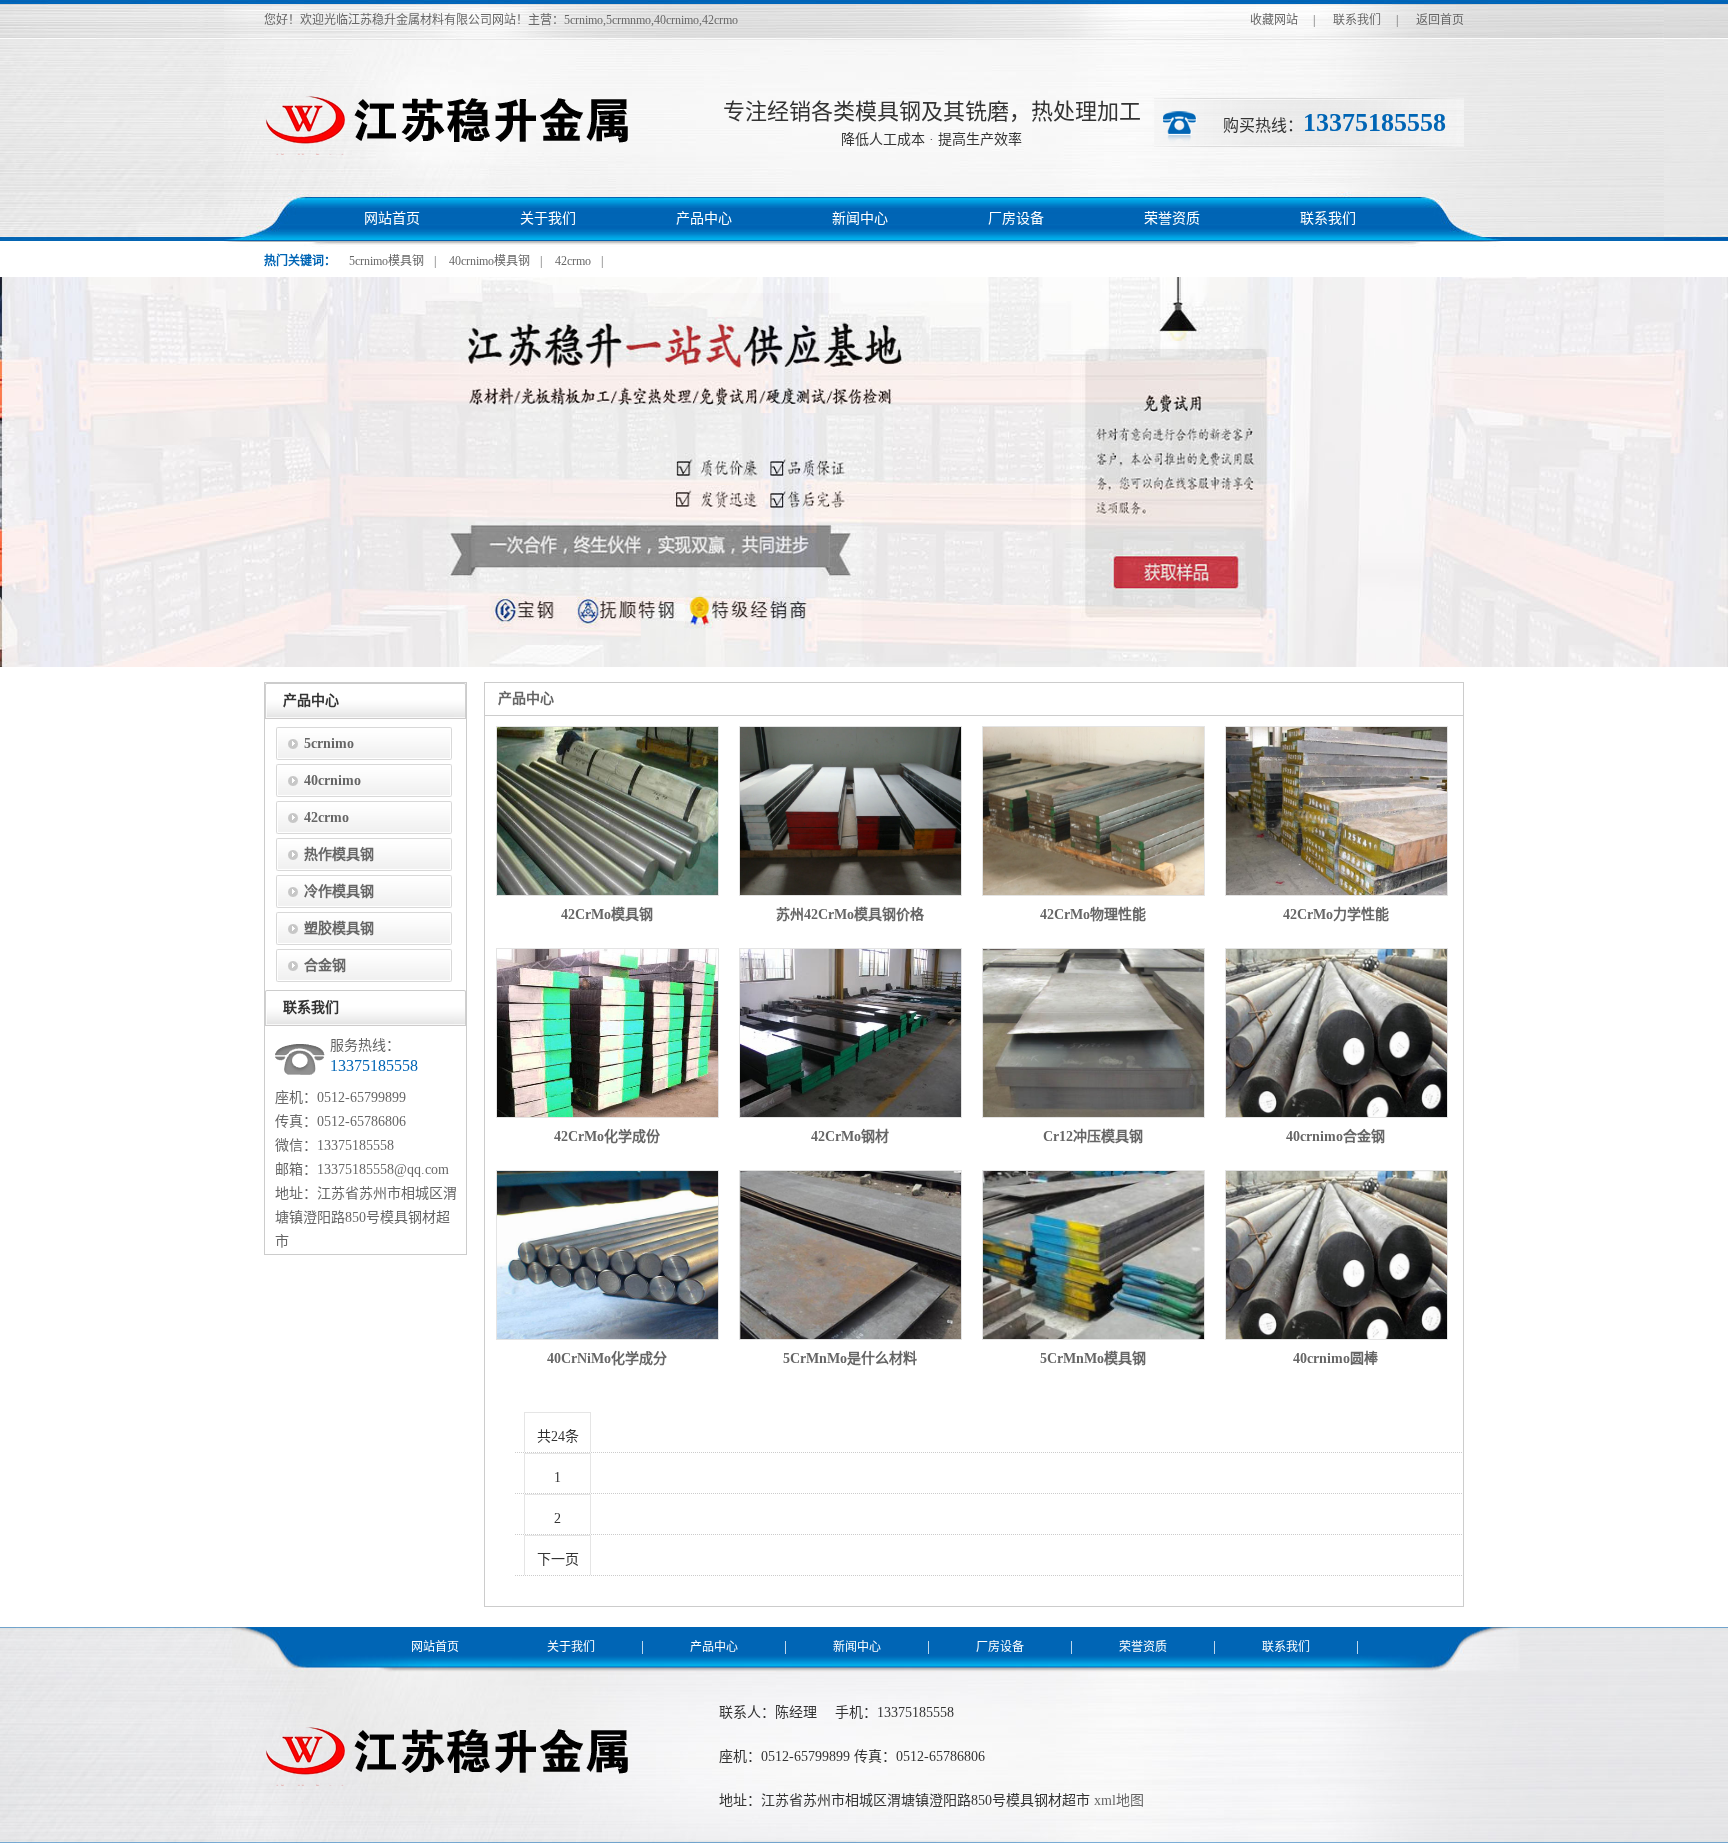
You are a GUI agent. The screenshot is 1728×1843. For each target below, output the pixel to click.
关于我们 (548, 218)
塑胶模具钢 (339, 928)
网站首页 (392, 218)
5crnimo (329, 743)
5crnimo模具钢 (386, 261)
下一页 (558, 1559)
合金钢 (325, 965)
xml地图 (1119, 1800)
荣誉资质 (1172, 218)
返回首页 (1440, 20)
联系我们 (1357, 20)
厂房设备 (1016, 218)
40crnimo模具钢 (489, 261)
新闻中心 (860, 218)
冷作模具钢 (339, 891)
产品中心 (704, 218)
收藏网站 (1274, 20)
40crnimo (332, 780)
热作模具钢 (339, 854)
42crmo (573, 261)
